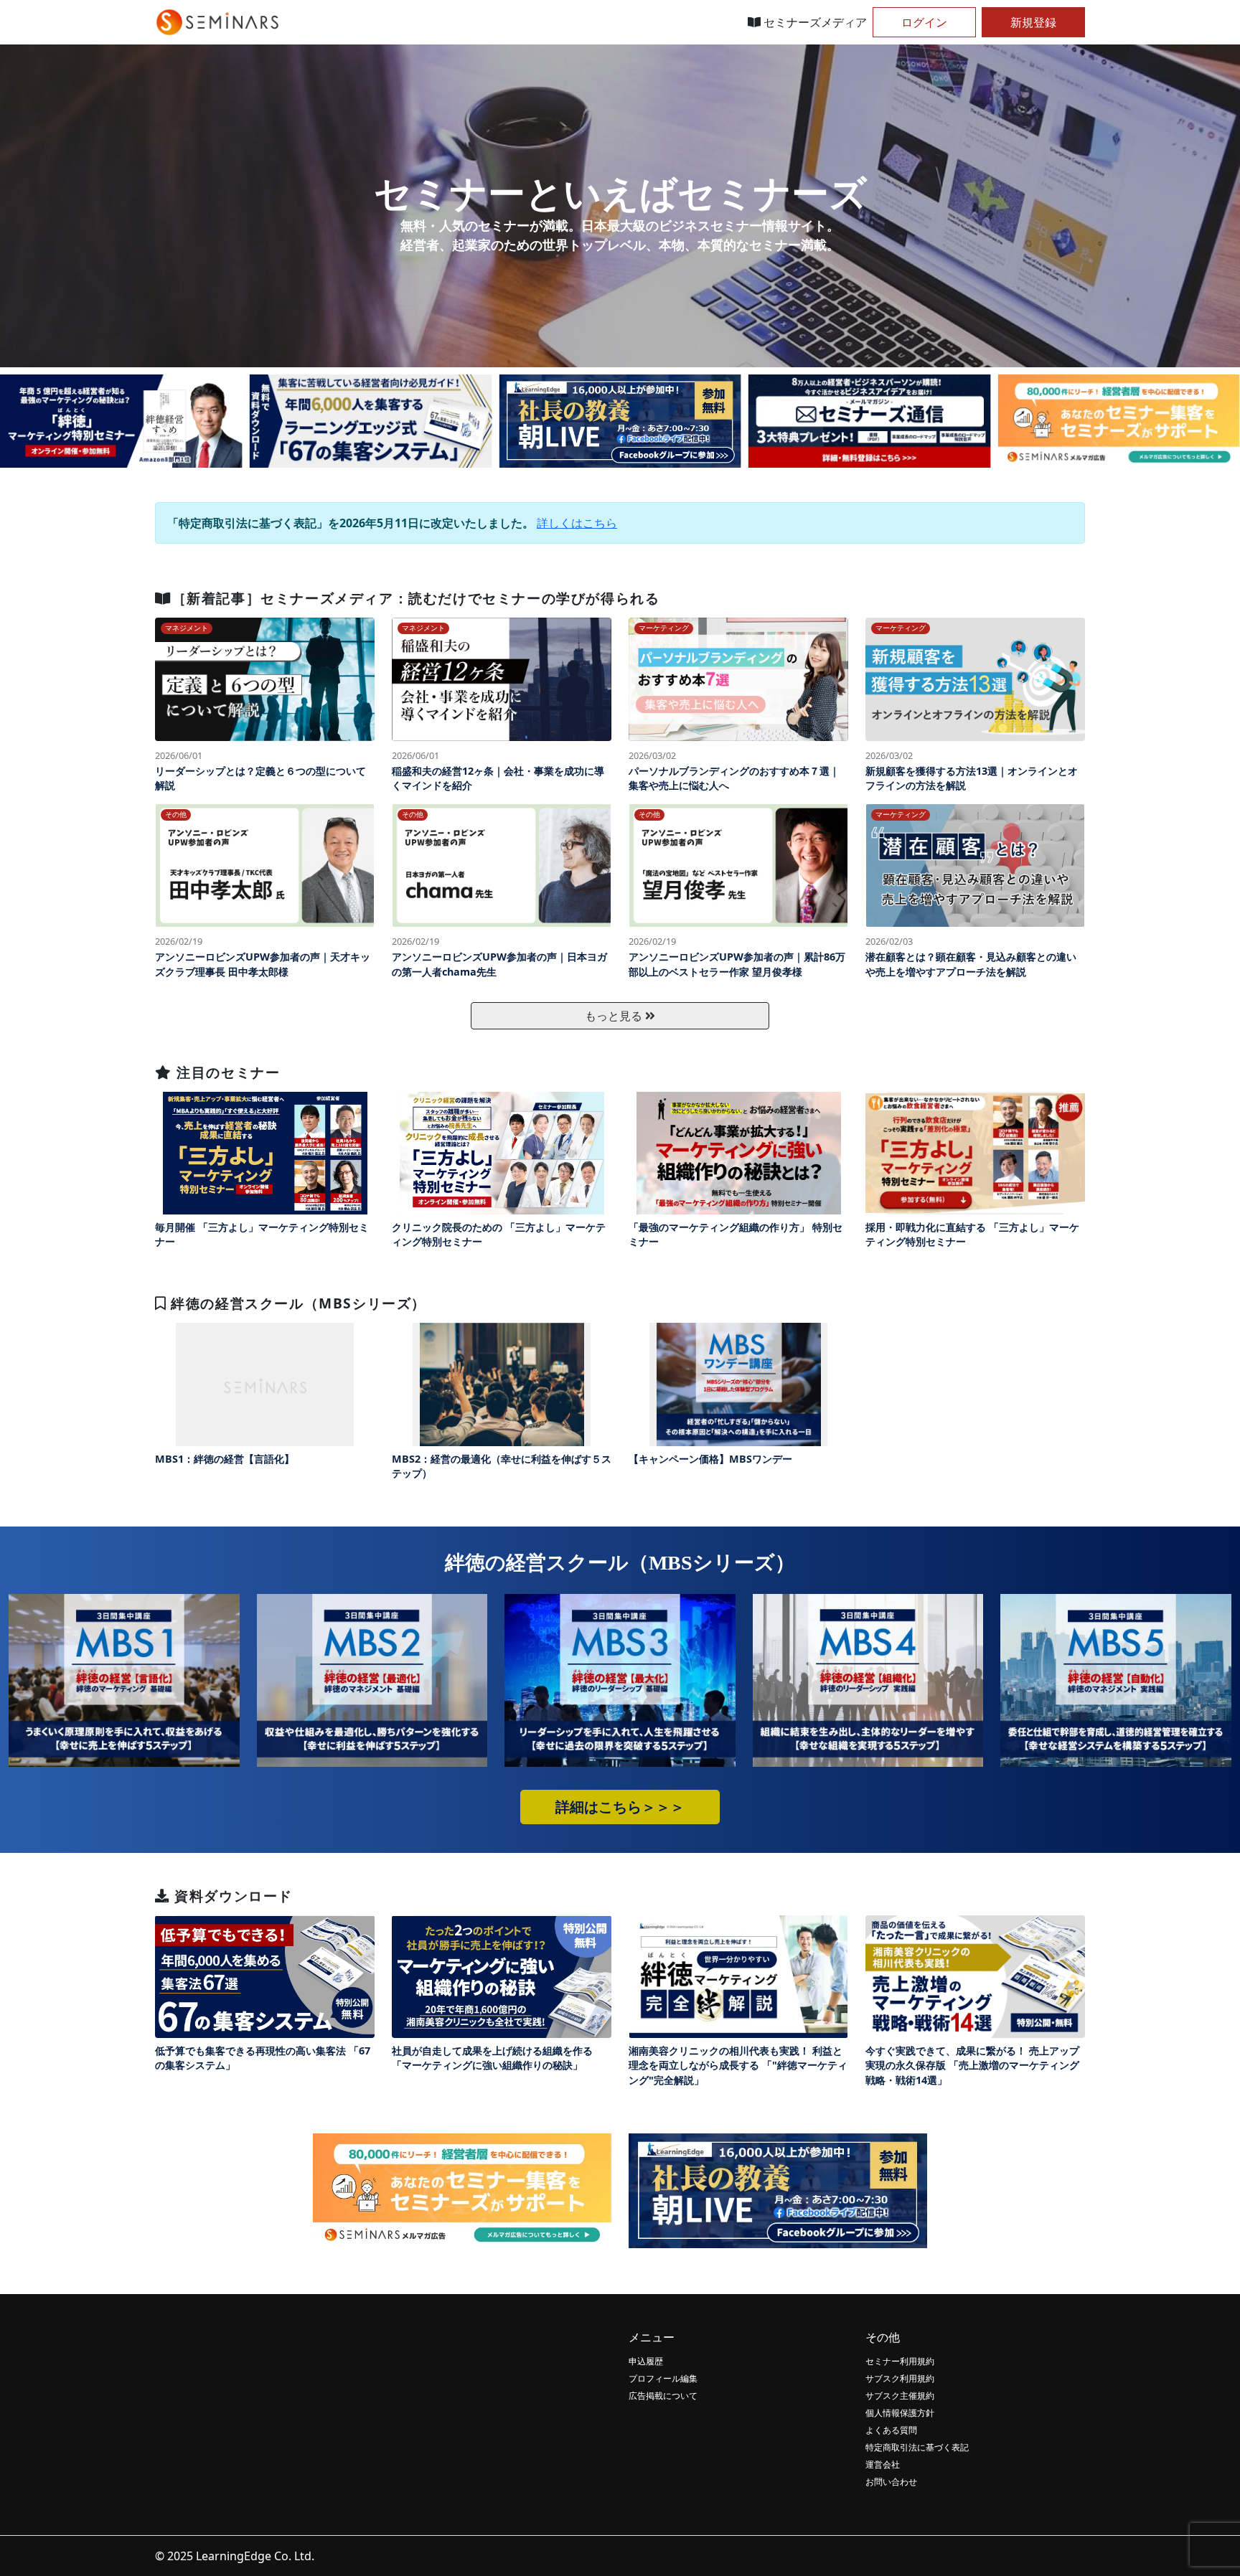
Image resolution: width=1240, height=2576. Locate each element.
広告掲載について (663, 2396)
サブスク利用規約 (900, 2378)
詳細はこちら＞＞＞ (620, 1807)
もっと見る (615, 1016)
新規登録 (1033, 22)
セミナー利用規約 (900, 2361)
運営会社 (883, 2464)
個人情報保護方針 (900, 2413)
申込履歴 (646, 2361)
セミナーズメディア (814, 22)
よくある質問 (891, 2430)
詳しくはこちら (577, 523)
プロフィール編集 (663, 2378)
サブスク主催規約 (900, 2396)
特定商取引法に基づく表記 (917, 2447)
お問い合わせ (891, 2482)
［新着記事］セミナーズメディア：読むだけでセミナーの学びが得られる (416, 598)
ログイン (924, 22)
